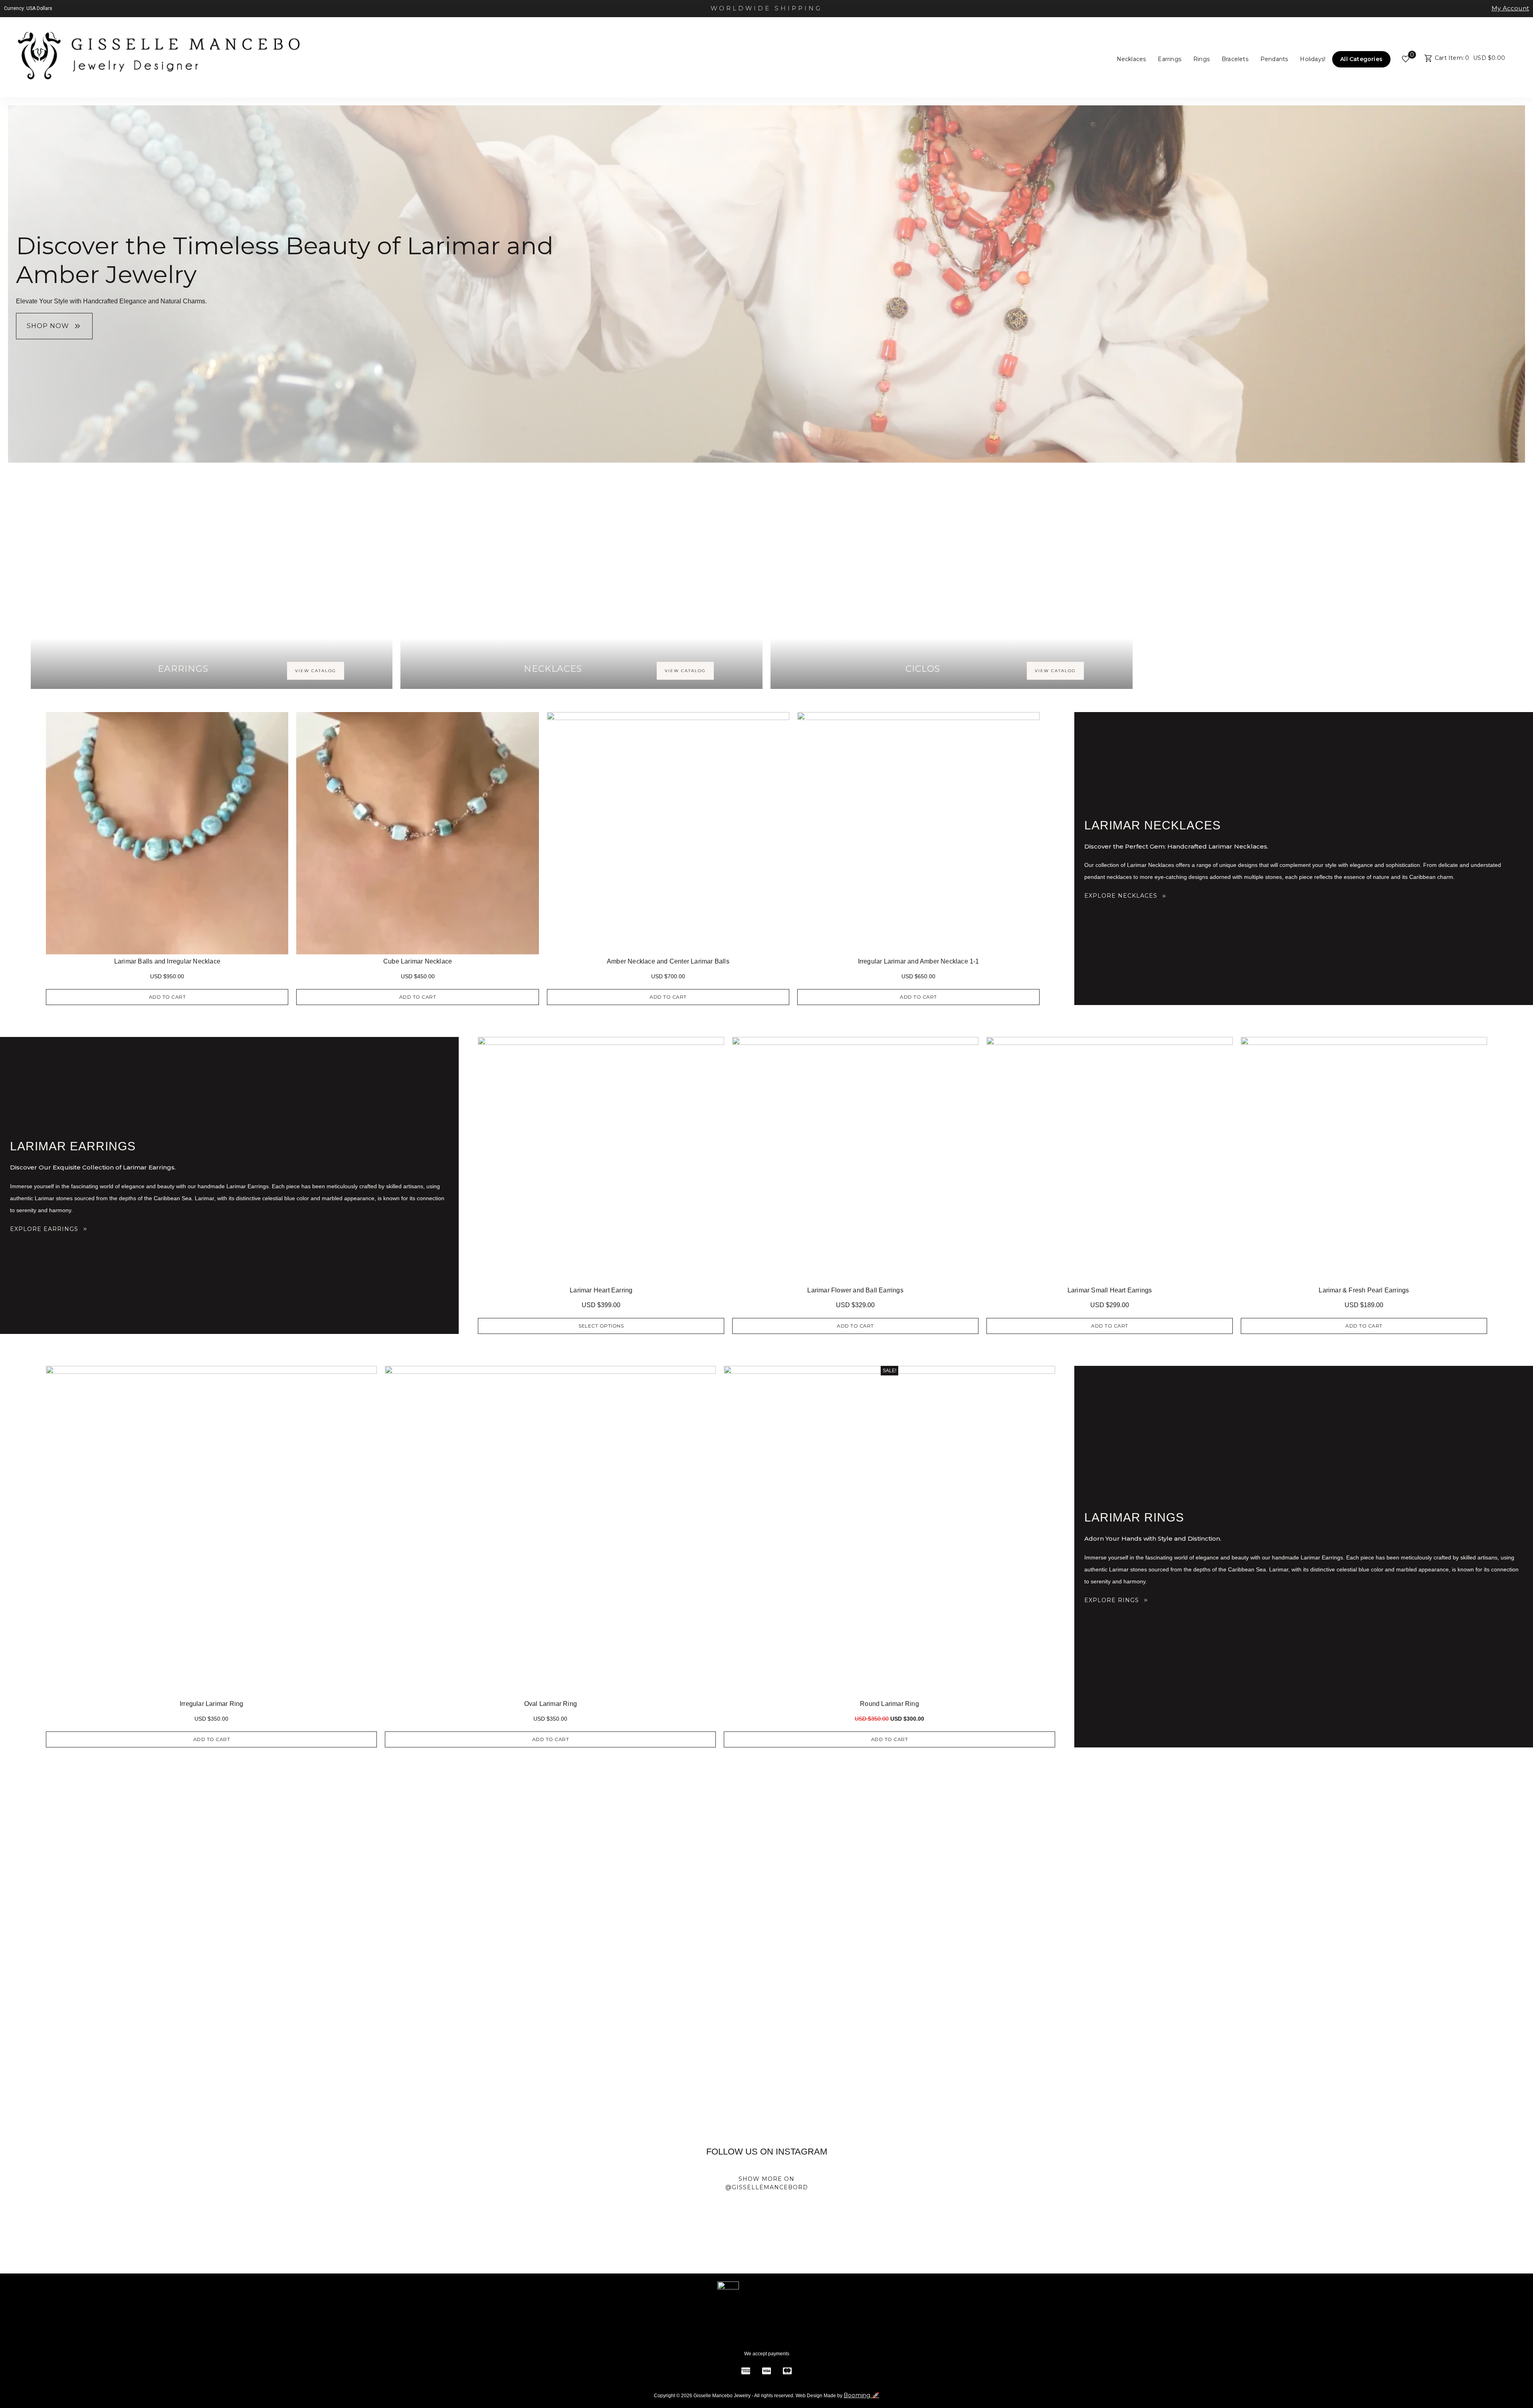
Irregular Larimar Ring (211, 1704)
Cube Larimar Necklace (418, 961)
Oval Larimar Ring (551, 1704)
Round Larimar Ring (889, 1704)
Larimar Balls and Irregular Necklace (167, 961)
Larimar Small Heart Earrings (1110, 1290)
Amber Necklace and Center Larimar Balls (668, 961)
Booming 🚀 (861, 2395)
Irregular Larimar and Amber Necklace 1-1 (919, 961)
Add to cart (167, 997)
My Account (1510, 8)
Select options (601, 1326)
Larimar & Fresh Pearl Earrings (1364, 1290)
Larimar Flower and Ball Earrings (855, 1290)
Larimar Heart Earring (601, 1290)
